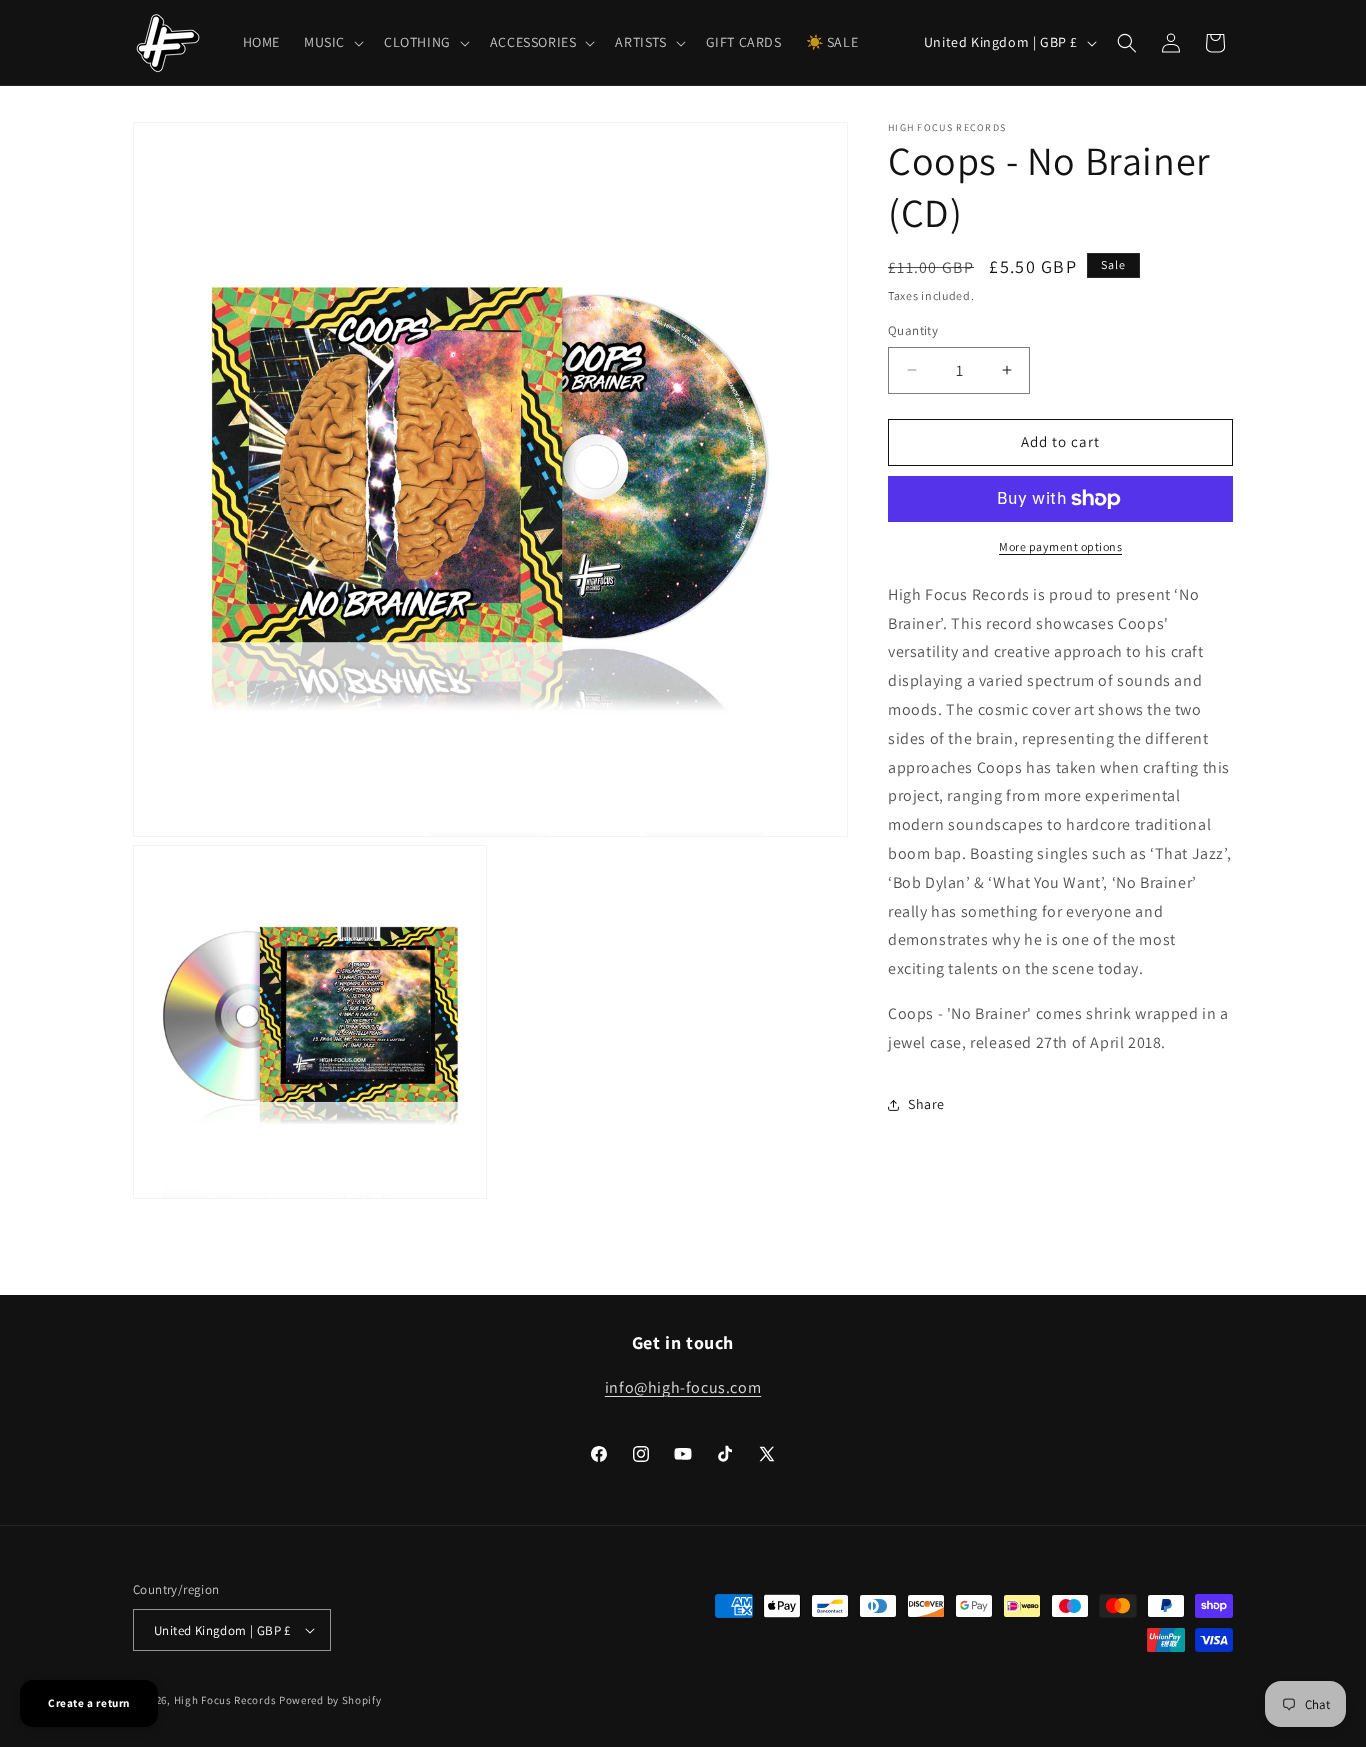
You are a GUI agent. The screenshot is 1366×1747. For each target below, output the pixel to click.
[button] (332, 42)
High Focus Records (225, 1700)
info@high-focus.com (683, 1387)
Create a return (89, 1703)
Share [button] (926, 1104)
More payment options (1060, 546)
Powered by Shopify (330, 1700)
